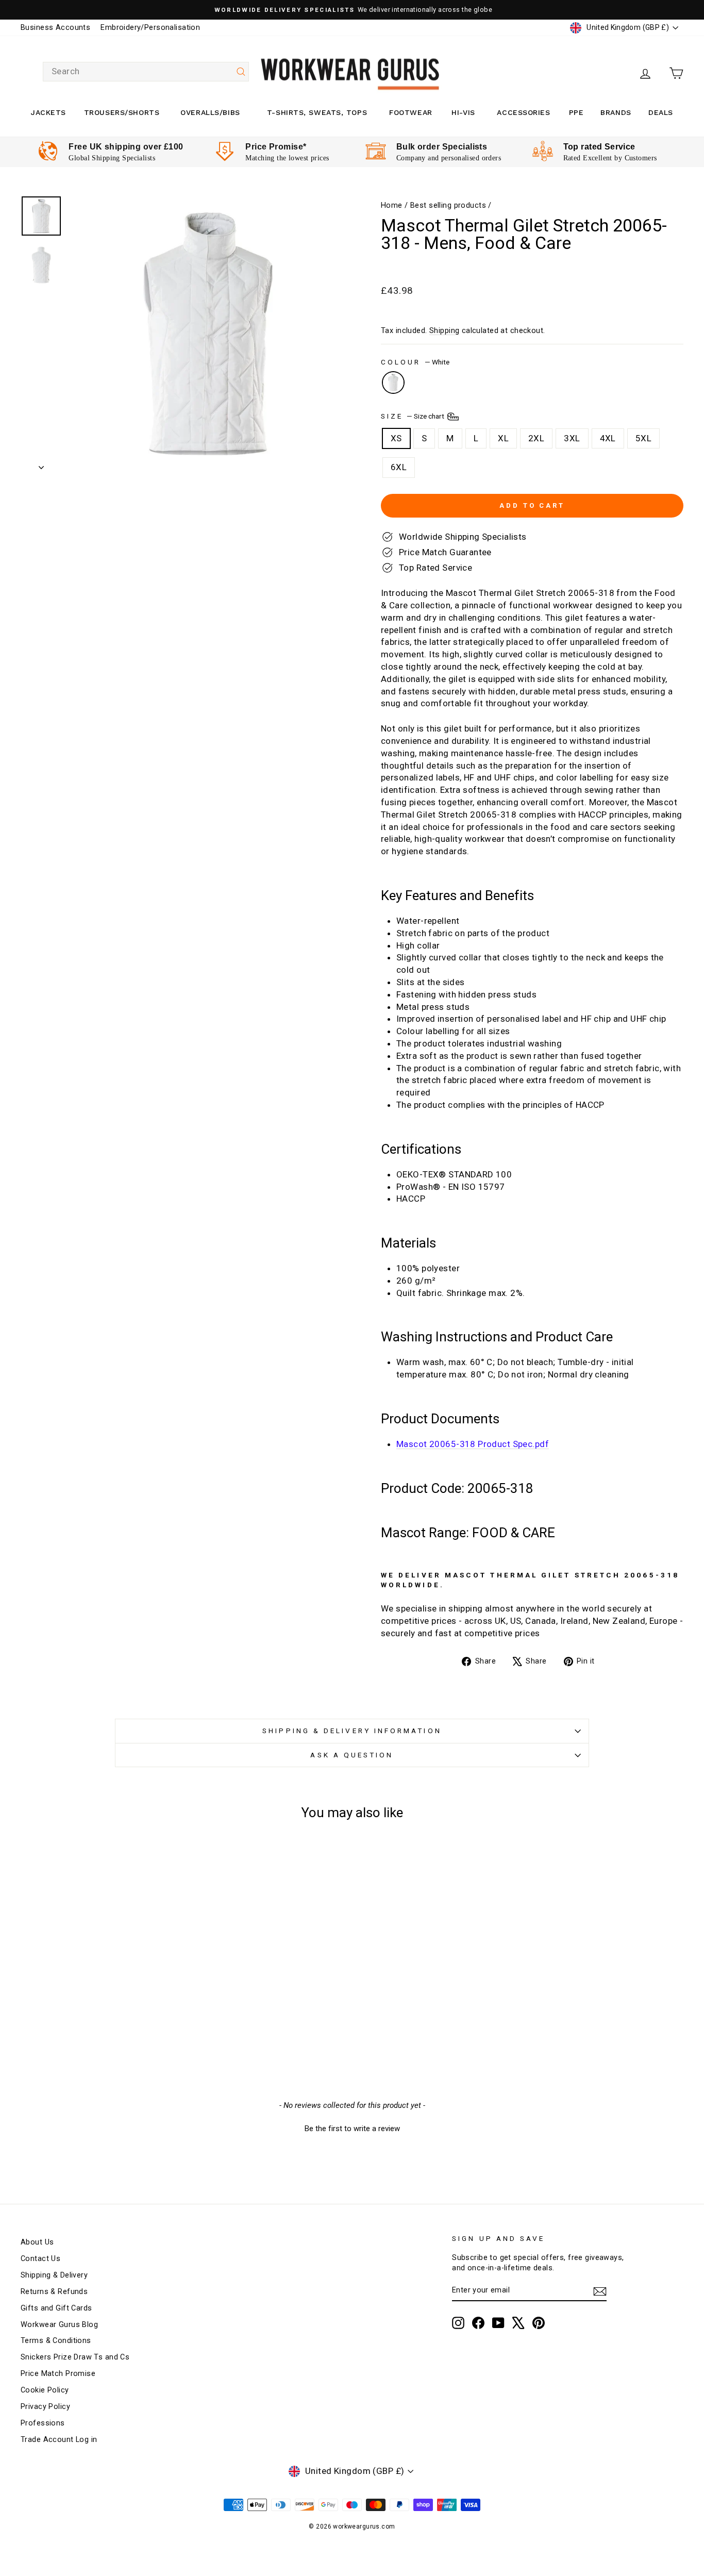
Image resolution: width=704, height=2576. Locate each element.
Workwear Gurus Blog (59, 2325)
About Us (37, 2242)
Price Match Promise (58, 2374)
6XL (399, 467)
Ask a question (352, 1755)
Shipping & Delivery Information (352, 1731)
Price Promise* (276, 147)
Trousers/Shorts (122, 112)
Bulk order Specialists (442, 147)
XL (503, 438)
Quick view (99, 1991)
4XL (608, 438)
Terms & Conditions (56, 2341)
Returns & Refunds (54, 2292)
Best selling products (448, 205)
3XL (572, 438)
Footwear (410, 112)
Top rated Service (599, 147)
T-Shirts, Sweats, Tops (317, 112)
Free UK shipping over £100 (126, 147)
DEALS (661, 112)
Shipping (444, 331)
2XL (536, 438)
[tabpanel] (111, 152)
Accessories (523, 112)
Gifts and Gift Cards (56, 2308)
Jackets (48, 112)
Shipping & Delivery (54, 2275)
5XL (643, 438)
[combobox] (146, 72)
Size (413, 416)
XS (396, 438)
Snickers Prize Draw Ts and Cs (75, 2357)
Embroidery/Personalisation (150, 28)
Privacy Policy (45, 2407)
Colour (415, 362)
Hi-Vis (463, 112)
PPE (576, 112)
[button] (352, 2128)
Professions (43, 2423)
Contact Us (40, 2259)
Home (392, 205)
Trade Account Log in (59, 2440)
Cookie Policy (45, 2390)
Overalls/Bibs (210, 112)
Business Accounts (55, 28)
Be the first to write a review (352, 2129)
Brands (616, 112)
